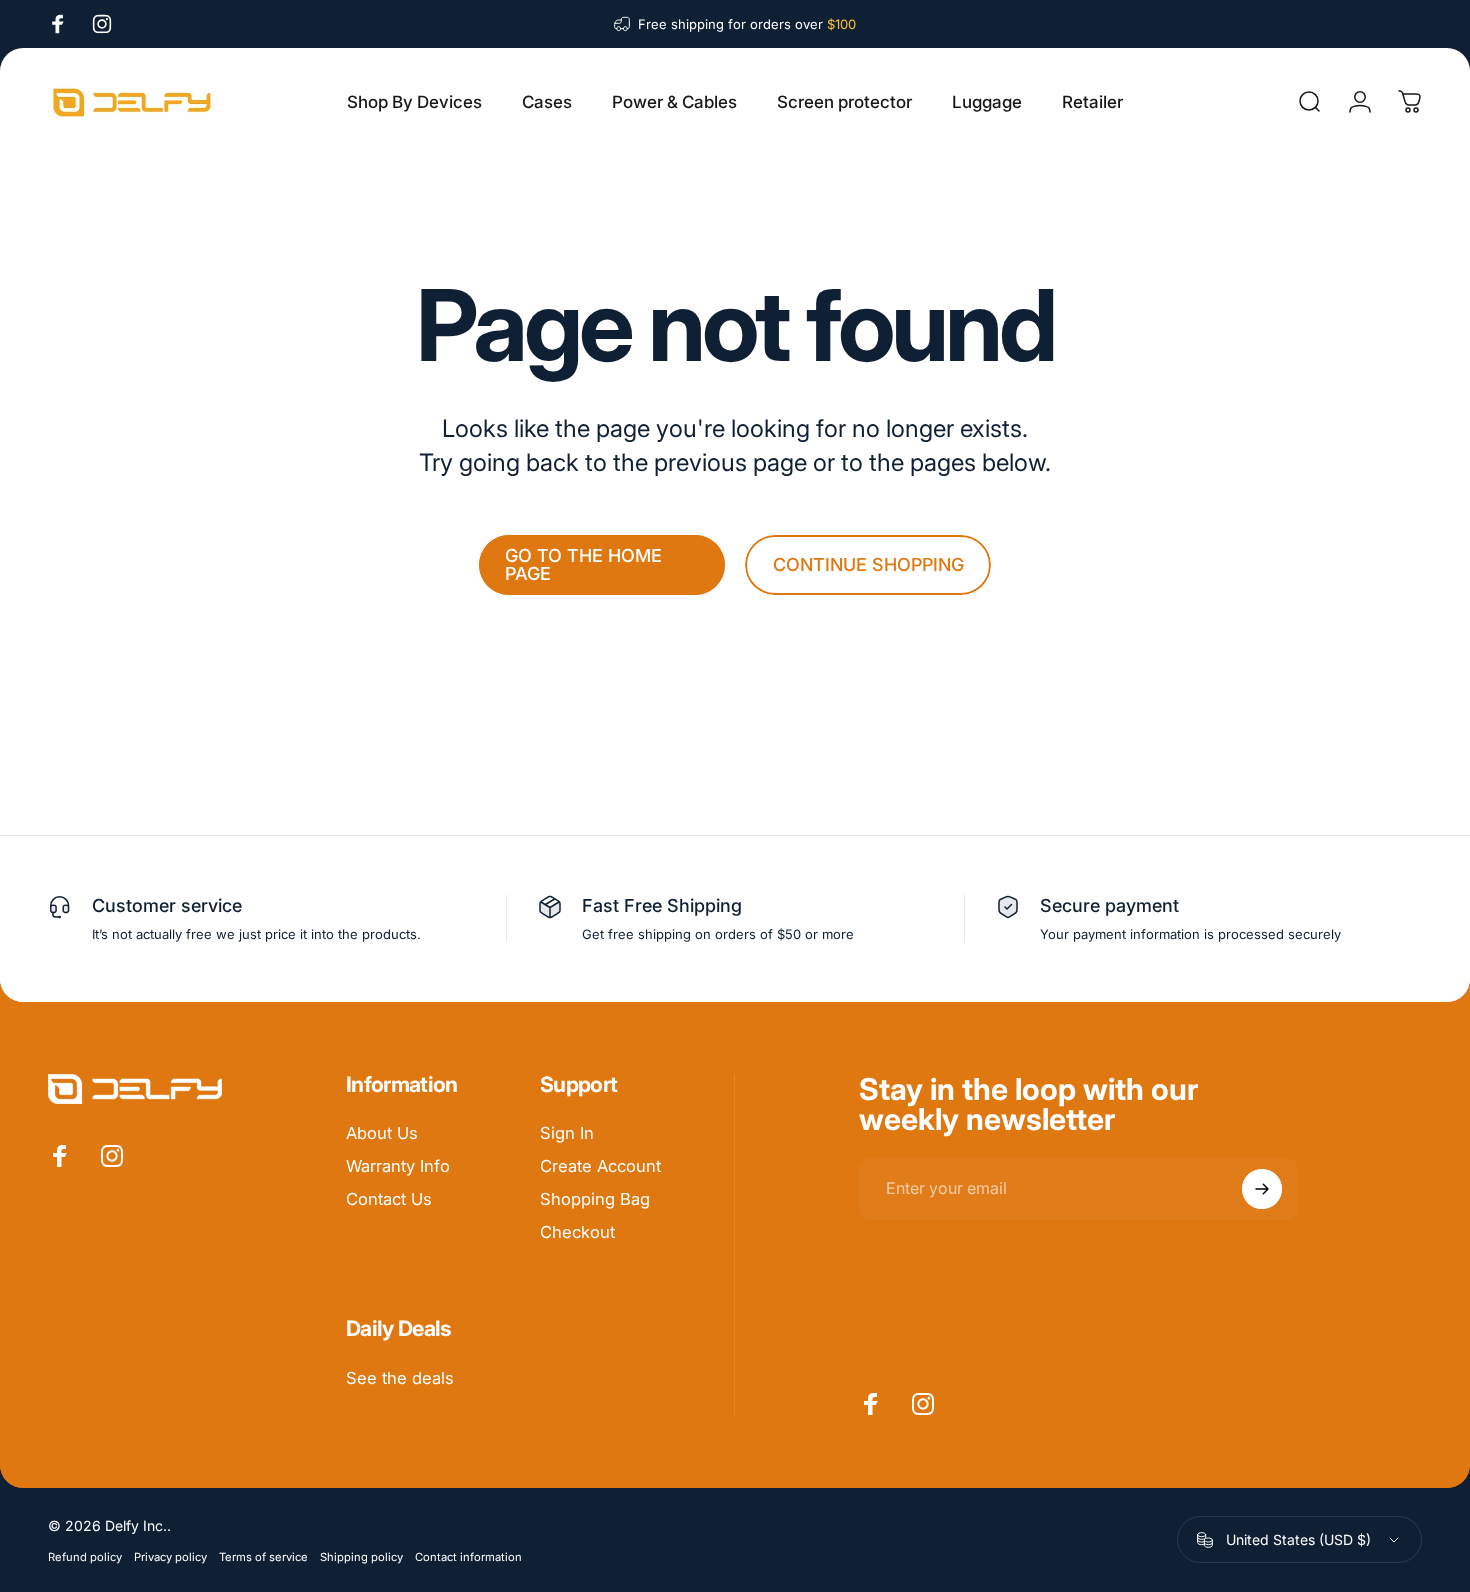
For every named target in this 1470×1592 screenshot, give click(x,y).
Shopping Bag (595, 1199)
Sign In (567, 1133)
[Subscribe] (1262, 1189)
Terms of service (263, 1557)
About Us (382, 1133)
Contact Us (389, 1199)
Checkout (577, 1232)
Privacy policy (170, 1557)
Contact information (468, 1557)
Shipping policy (361, 1557)
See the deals (400, 1378)
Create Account (600, 1166)
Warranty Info (398, 1166)
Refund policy (85, 1557)
